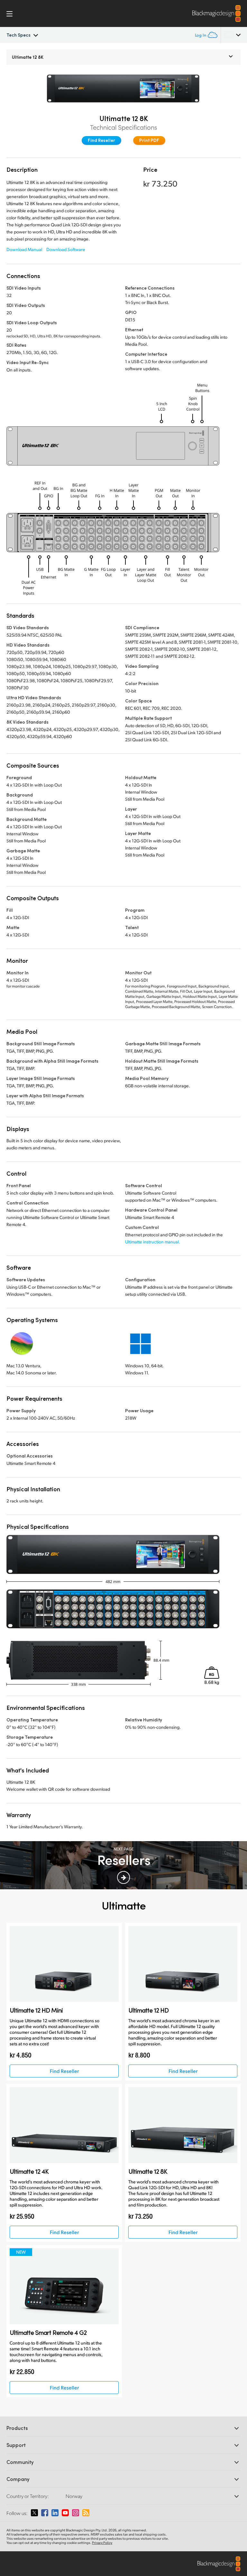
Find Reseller (101, 140)
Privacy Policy (102, 2543)
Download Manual (24, 249)
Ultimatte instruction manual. (153, 1242)
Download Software (66, 249)
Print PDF (149, 140)
